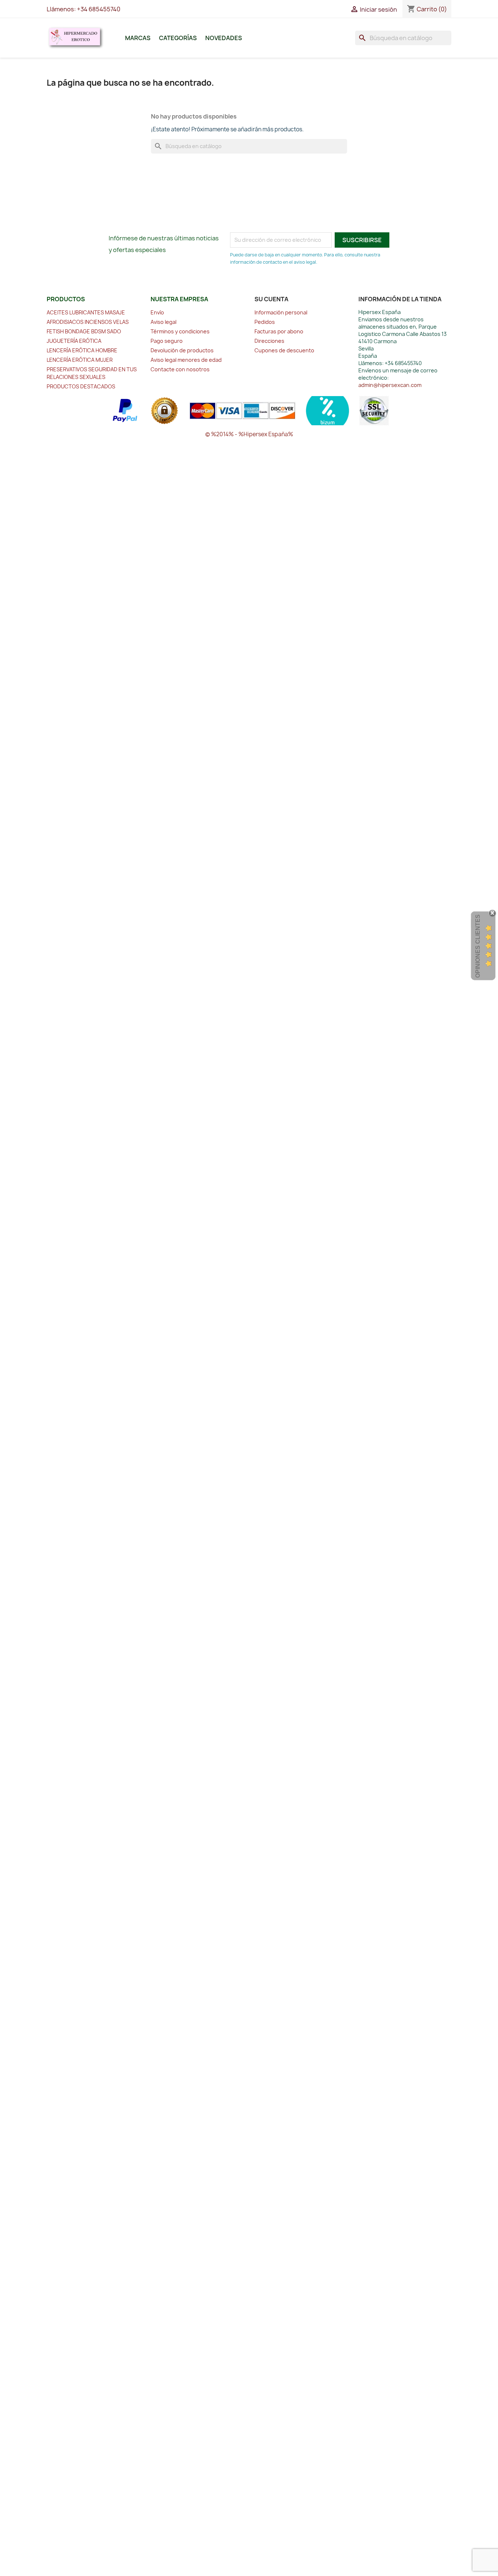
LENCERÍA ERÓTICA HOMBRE (82, 350)
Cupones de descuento (284, 350)
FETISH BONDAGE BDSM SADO (84, 331)
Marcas (138, 38)
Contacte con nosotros (180, 369)
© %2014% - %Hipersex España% (249, 434)
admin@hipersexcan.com (390, 385)
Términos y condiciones (180, 331)
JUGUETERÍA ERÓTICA (74, 341)
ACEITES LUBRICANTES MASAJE (86, 312)
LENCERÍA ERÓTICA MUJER (80, 360)
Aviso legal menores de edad (186, 360)
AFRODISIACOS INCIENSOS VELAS (88, 322)
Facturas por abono (279, 331)
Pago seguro (167, 341)
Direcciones (269, 341)
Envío (157, 312)
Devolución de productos (182, 350)
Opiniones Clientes (478, 946)
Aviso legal (164, 322)
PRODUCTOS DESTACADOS (81, 386)
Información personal (281, 312)
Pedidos (265, 322)
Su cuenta (271, 299)
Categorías (178, 38)
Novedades (224, 38)
